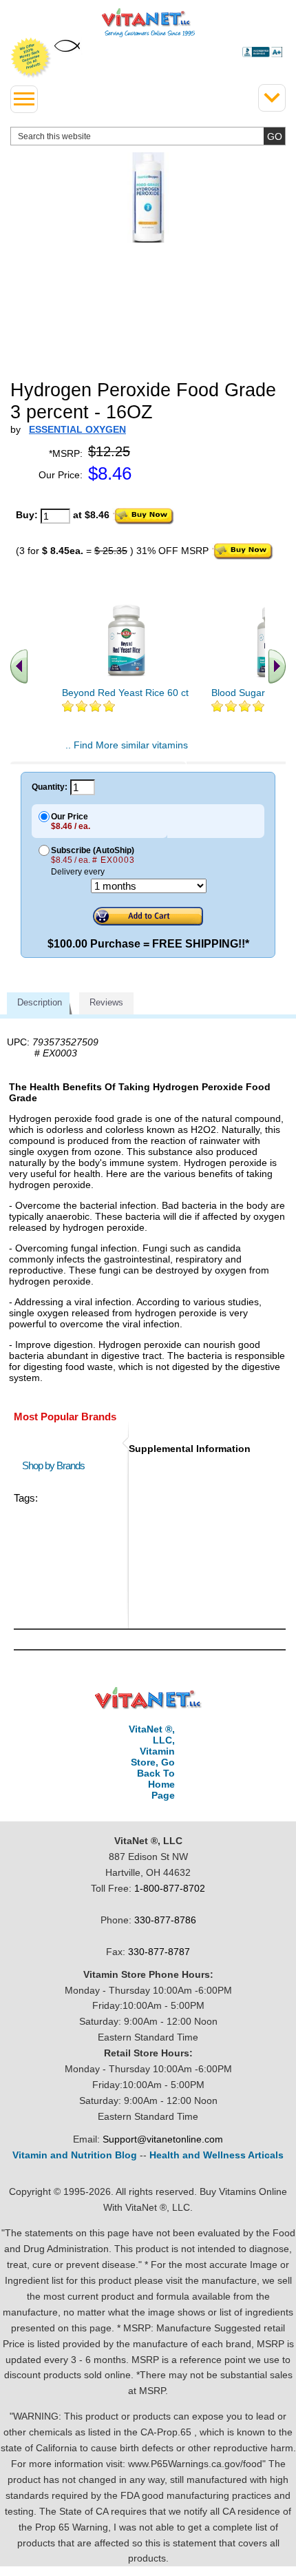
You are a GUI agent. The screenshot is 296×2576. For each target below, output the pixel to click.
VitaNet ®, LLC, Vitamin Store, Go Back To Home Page (152, 1762)
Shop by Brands (56, 1465)
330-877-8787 (159, 1952)
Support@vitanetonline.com (163, 2139)
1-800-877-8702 (170, 1888)
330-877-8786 (165, 1920)
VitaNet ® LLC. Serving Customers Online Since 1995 (148, 23)
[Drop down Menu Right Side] (272, 98)
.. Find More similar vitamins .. (127, 750)
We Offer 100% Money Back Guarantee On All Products (31, 58)
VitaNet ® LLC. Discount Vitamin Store (148, 1698)
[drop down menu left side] (24, 99)
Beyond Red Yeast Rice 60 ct (125, 693)
